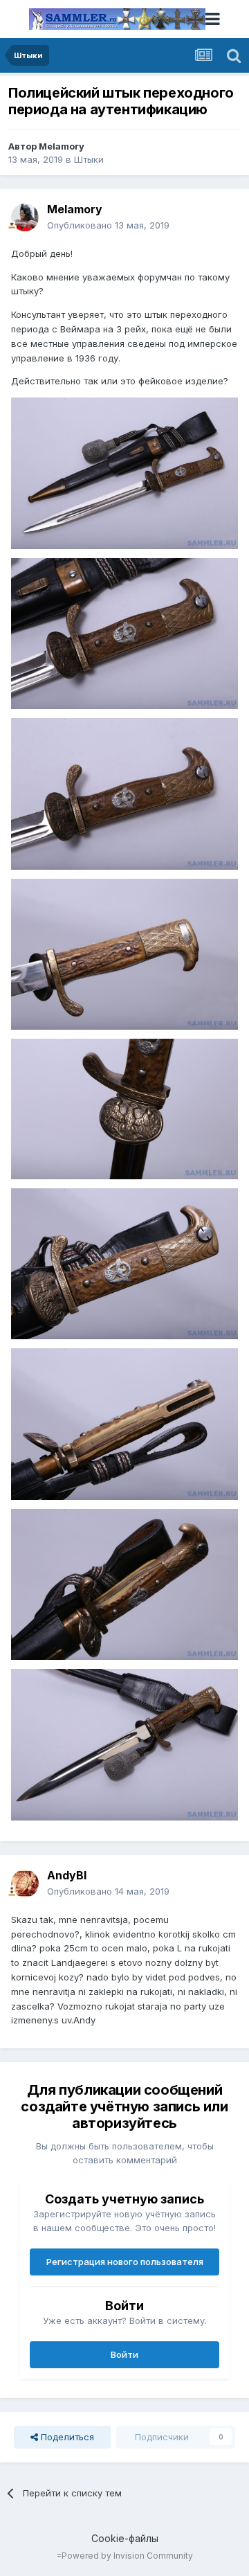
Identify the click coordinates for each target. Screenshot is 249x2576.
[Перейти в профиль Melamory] (25, 217)
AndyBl (67, 1875)
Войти (124, 2354)
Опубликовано (108, 225)
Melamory (62, 146)
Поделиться (66, 2437)
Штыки (89, 159)
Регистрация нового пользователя (125, 2262)
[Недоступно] (124, 472)
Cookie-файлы (125, 2538)
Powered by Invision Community (127, 2556)
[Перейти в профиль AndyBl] (25, 1884)
